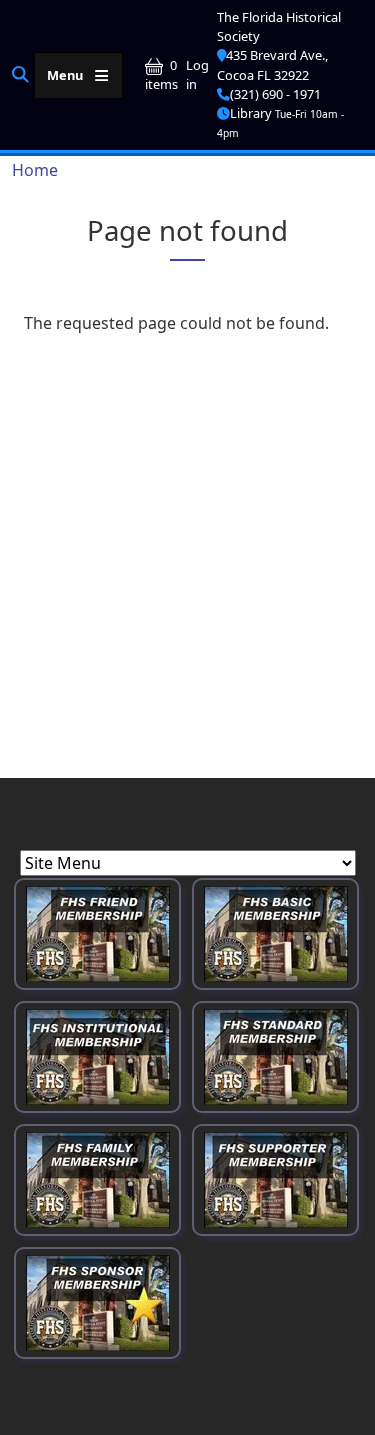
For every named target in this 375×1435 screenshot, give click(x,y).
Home (35, 170)
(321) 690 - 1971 (275, 94)
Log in (197, 74)
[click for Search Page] (20, 74)
